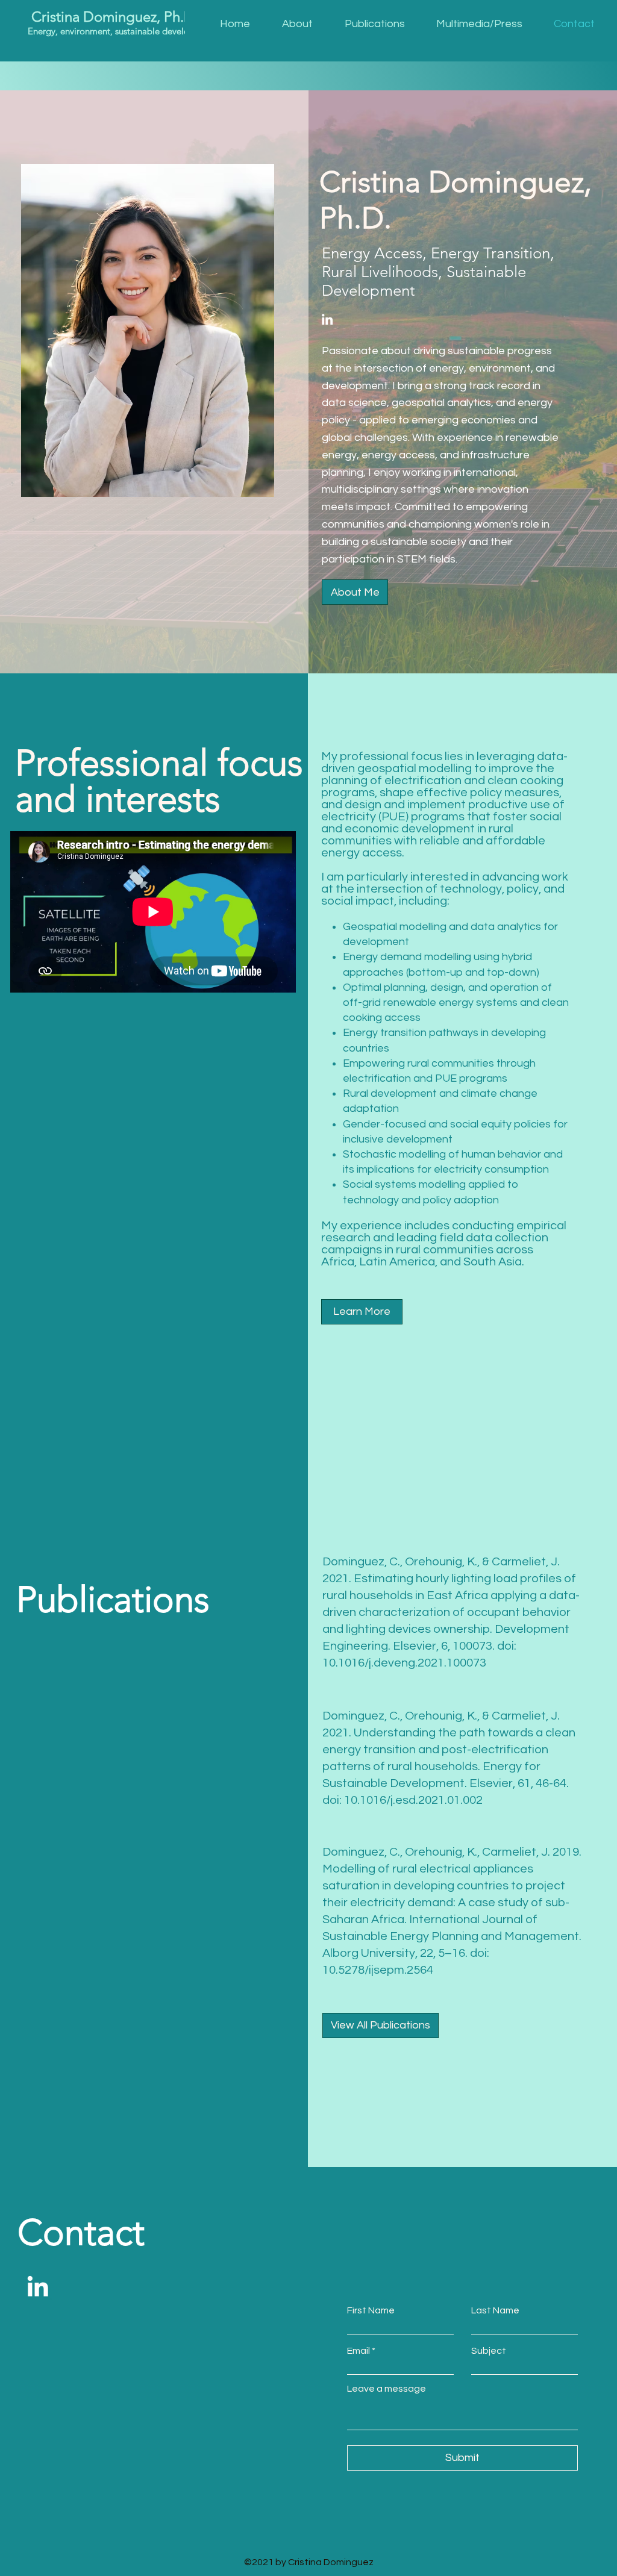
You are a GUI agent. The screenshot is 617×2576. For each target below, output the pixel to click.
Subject (489, 2351)
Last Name (495, 2310)
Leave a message (387, 2389)
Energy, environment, (70, 31)
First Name (371, 2310)
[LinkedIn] (38, 2286)
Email (359, 2351)
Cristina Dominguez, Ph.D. (113, 17)
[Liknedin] (327, 319)
